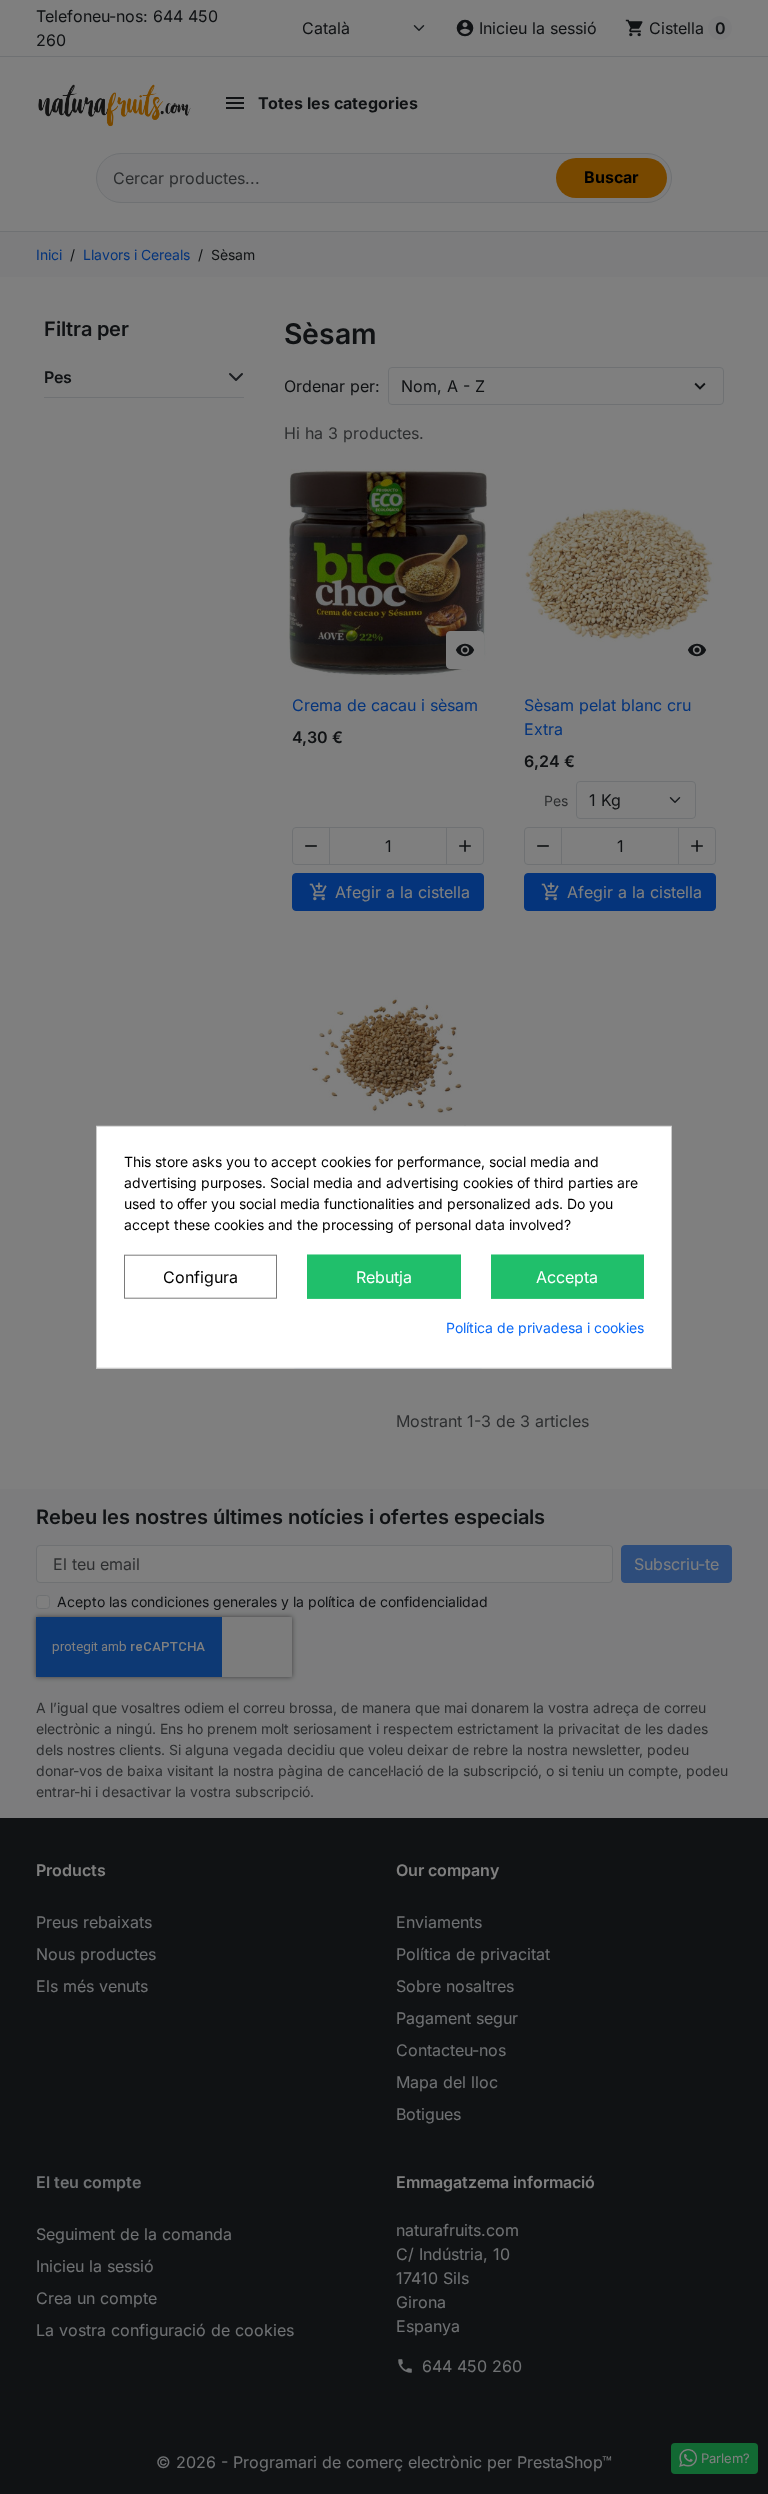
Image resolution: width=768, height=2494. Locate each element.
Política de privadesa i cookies (545, 1326)
